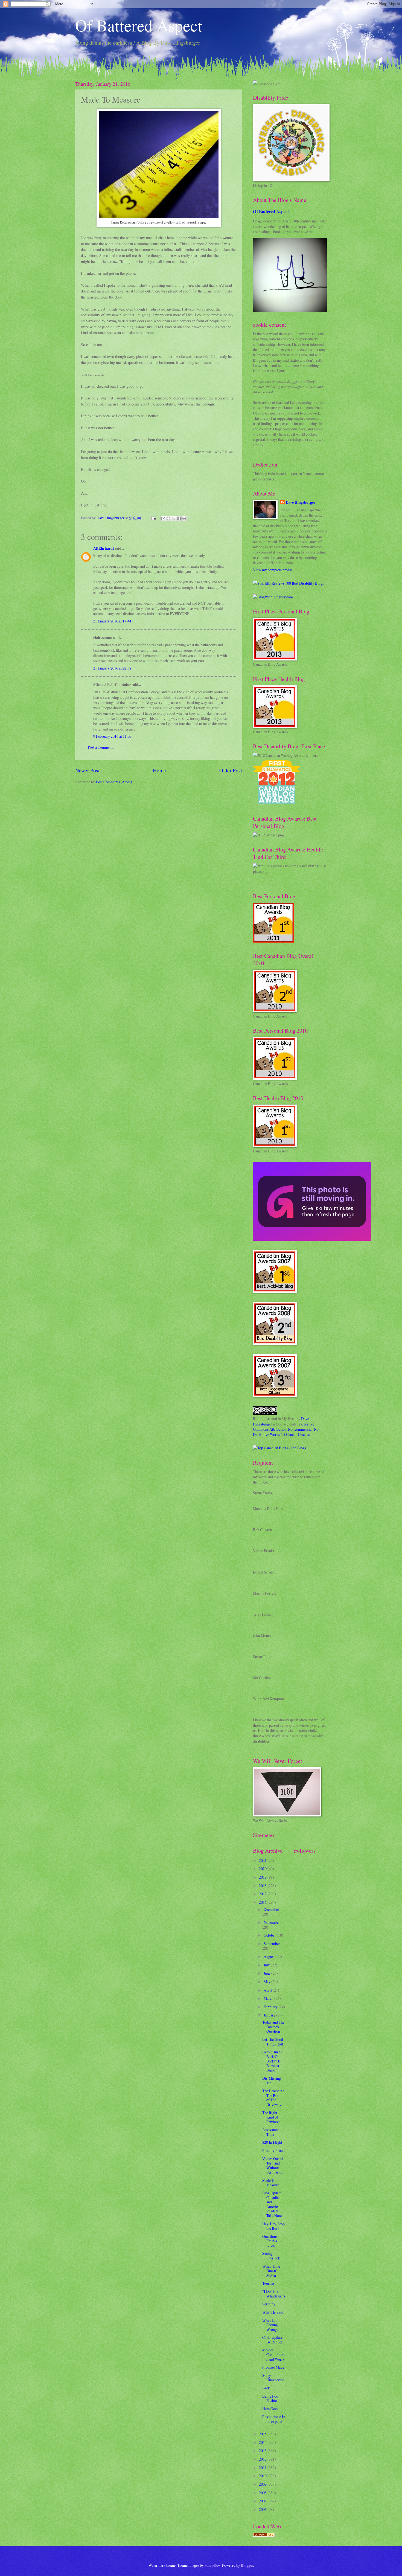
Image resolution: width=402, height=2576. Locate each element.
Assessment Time (271, 2132)
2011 (263, 2468)
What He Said (273, 2312)
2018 (263, 1886)
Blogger (247, 2565)
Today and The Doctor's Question (273, 2027)
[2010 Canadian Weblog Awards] (312, 1239)
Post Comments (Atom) (114, 782)
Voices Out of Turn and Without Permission (273, 2165)
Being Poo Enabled (270, 2398)
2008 (263, 2493)
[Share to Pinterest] (184, 518)
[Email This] (163, 518)
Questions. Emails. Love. (270, 2241)
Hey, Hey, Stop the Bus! (273, 2226)
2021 (263, 1860)
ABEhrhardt (104, 548)
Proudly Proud (273, 2150)
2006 (263, 2509)
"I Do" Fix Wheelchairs (274, 2294)
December (271, 1909)
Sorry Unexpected (273, 2378)
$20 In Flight (272, 2142)
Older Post (231, 770)
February (271, 2007)
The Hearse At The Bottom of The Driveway (273, 2098)
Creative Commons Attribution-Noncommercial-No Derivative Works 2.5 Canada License (286, 1429)
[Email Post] (153, 518)
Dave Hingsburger (301, 502)
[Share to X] (174, 518)
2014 (263, 2442)
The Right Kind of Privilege (271, 2117)
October (270, 1935)
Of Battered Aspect (139, 25)
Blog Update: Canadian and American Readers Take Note (272, 2204)
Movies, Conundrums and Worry (273, 2354)
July (267, 1965)
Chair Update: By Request (273, 2340)
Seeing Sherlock (271, 2256)
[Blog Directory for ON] (264, 2535)
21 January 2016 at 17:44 (112, 621)
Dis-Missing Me (272, 2080)
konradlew (212, 2565)
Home (159, 770)
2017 (263, 1894)
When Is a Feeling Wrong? (270, 2325)
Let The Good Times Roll (273, 2042)
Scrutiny (269, 2304)
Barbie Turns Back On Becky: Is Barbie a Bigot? (272, 2061)
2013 (263, 2451)
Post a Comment (100, 747)
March (269, 1998)
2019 (263, 1877)
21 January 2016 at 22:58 (112, 668)
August (270, 1956)
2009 (263, 2484)
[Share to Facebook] (179, 518)
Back (266, 2388)
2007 (263, 2501)
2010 (263, 2476)
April (268, 1990)
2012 (263, 2459)
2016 (263, 1902)
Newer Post (87, 770)
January (270, 2015)
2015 (263, 2434)
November (272, 1922)
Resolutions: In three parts (274, 2419)
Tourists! (269, 2283)
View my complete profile (273, 570)
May (267, 1982)
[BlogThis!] (168, 518)
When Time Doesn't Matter (271, 2271)
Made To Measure (271, 2183)
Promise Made (273, 2367)
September (272, 1944)
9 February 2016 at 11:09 (112, 736)
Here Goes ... (272, 2409)
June (267, 1973)
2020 (263, 1869)
